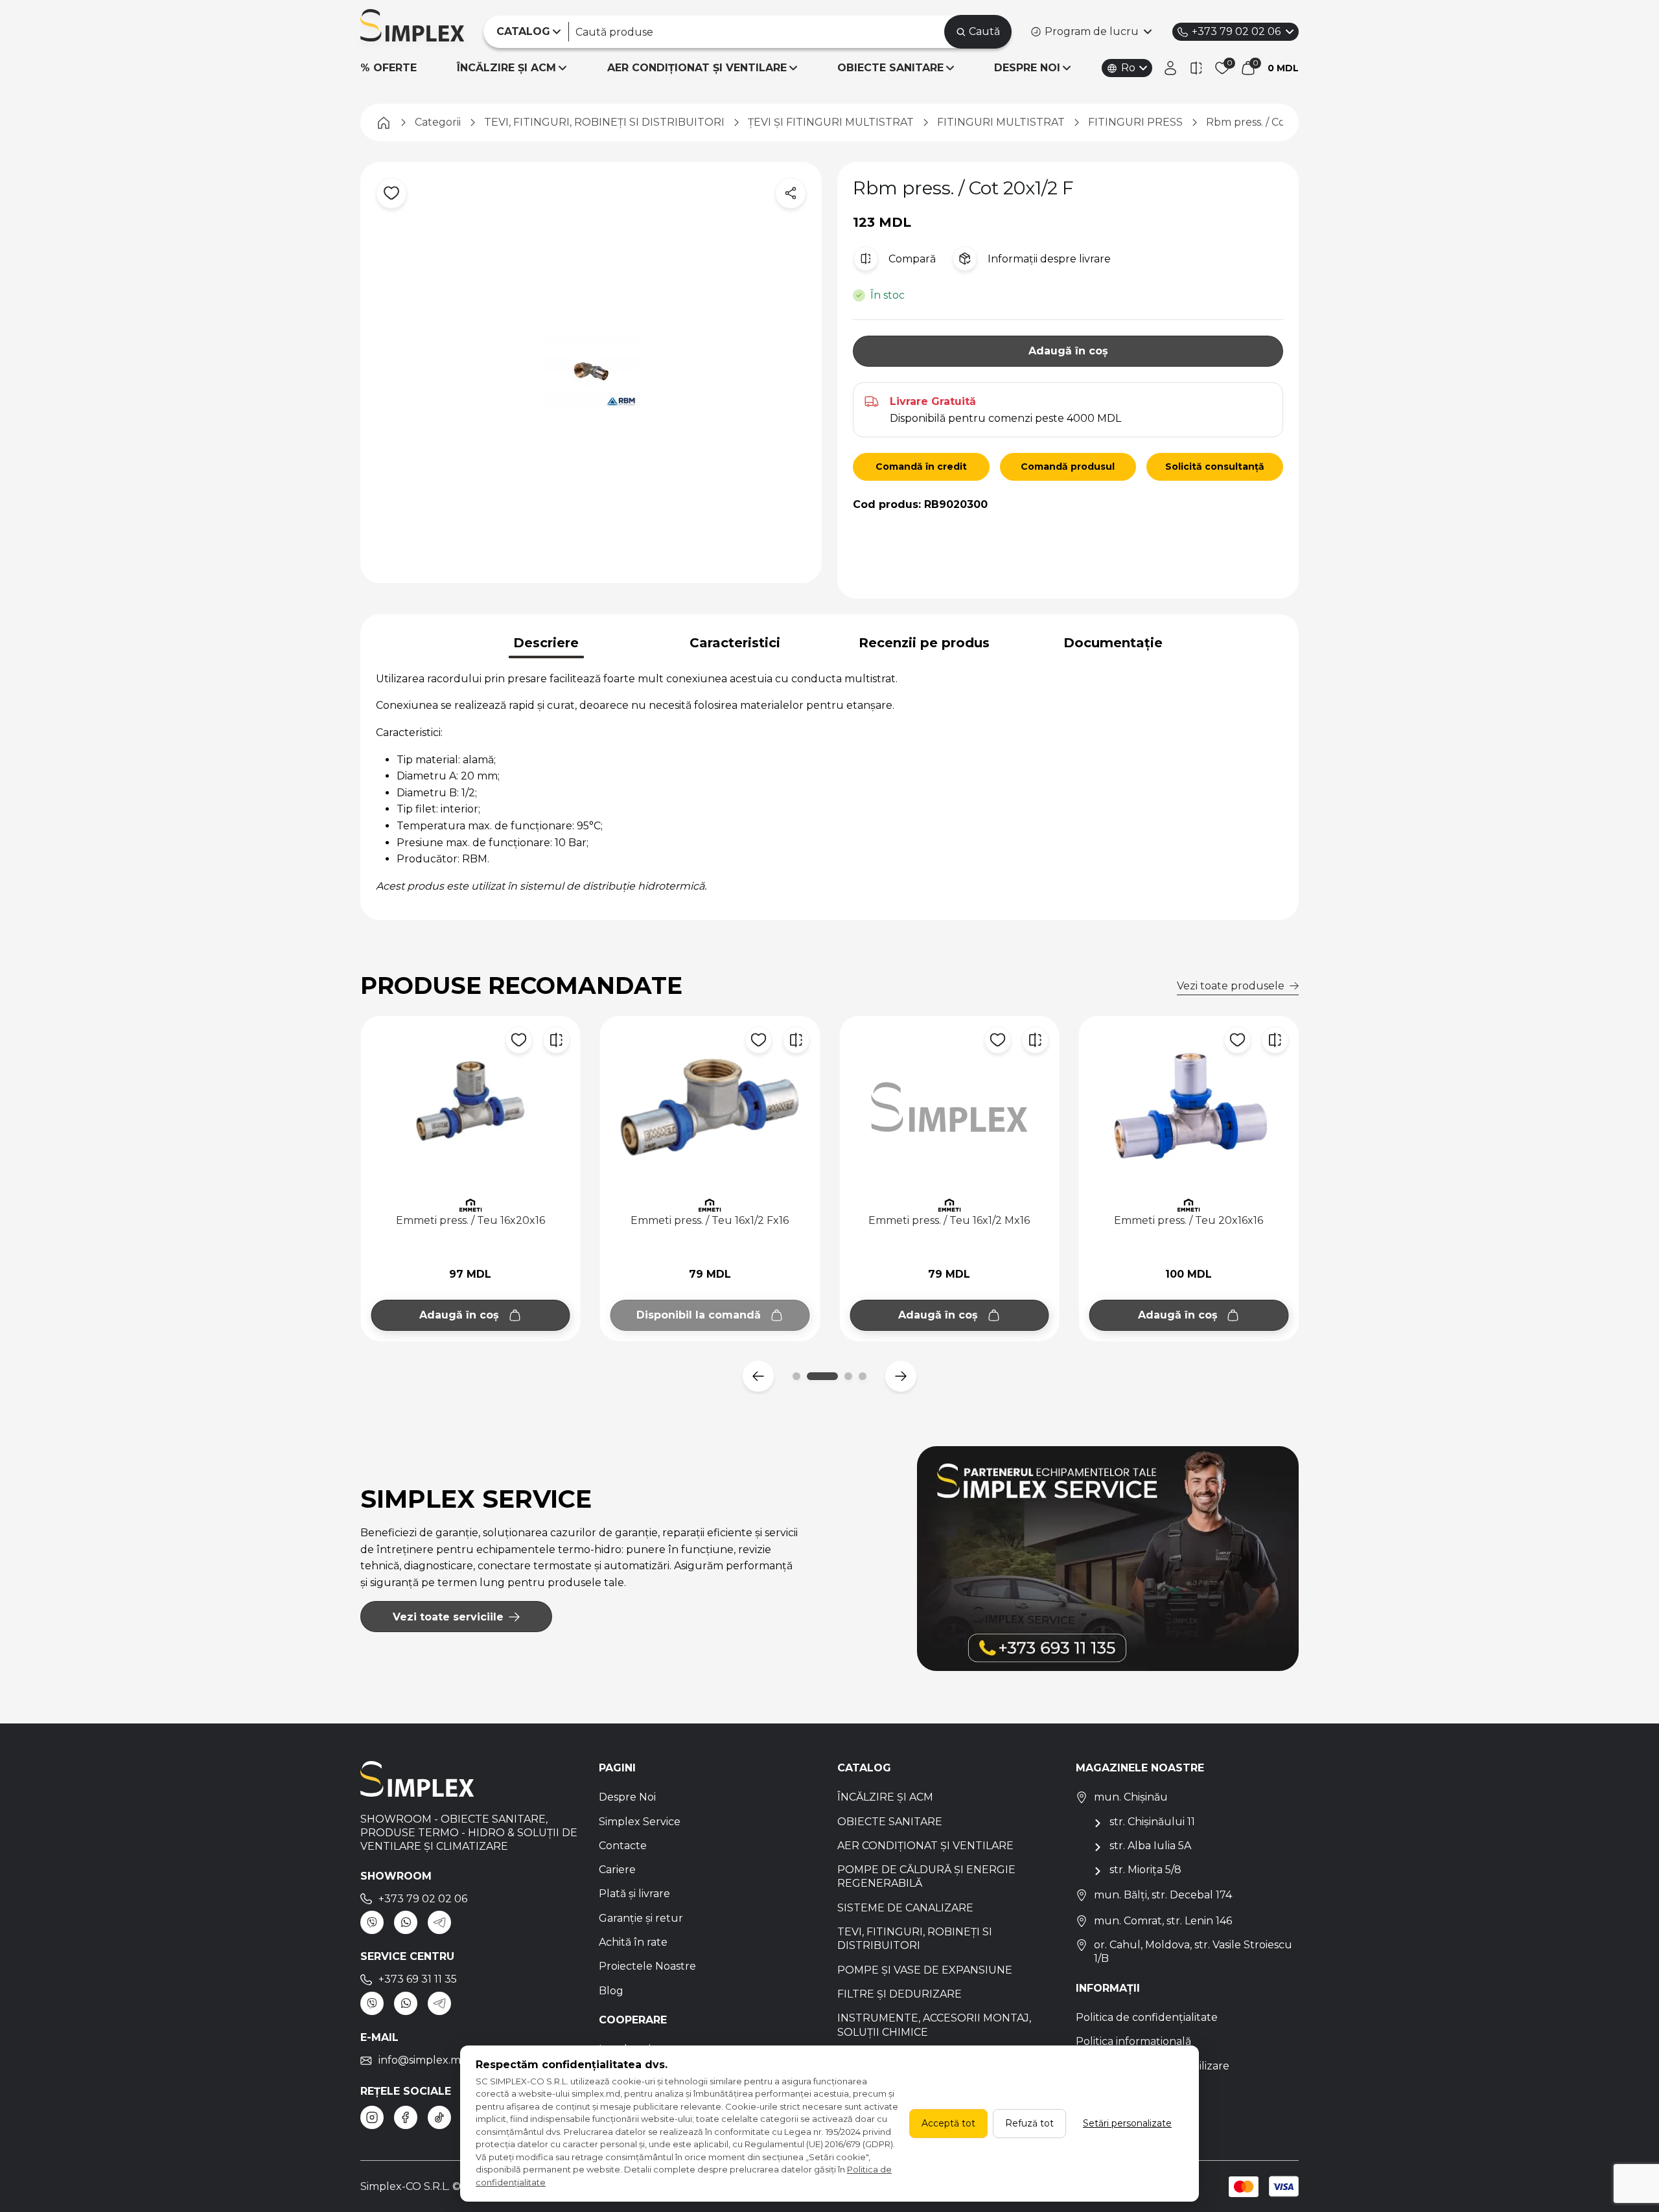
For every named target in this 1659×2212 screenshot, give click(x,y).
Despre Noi (627, 1797)
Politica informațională (1133, 2041)
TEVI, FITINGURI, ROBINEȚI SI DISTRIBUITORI (915, 1939)
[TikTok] (439, 2117)
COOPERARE (633, 2020)
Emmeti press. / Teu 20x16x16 (949, 1220)
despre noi (1027, 68)
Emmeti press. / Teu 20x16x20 (1189, 1220)
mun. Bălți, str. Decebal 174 (1163, 1895)
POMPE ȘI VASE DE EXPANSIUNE (925, 1970)
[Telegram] (439, 1922)
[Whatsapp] (406, 1922)
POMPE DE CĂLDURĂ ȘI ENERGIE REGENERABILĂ (926, 1876)
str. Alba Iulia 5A (1150, 1846)
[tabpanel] (829, 783)
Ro (1128, 68)
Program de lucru (1092, 31)
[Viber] (372, 1922)
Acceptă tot (948, 2123)
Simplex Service (640, 1822)
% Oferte (389, 68)
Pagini (617, 1768)
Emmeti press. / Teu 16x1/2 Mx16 (710, 1220)
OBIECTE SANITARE (890, 68)
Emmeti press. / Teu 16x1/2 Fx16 (470, 1220)
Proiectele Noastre (647, 1966)
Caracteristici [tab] (735, 643)
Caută (984, 31)
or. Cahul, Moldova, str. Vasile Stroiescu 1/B (1193, 1952)
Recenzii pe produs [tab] (924, 643)
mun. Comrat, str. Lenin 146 (1163, 1921)
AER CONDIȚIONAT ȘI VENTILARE (697, 68)
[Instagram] (372, 2117)
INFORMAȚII (1108, 1988)
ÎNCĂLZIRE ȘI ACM (506, 68)
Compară (912, 259)
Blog (611, 1991)
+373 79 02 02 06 (1236, 31)
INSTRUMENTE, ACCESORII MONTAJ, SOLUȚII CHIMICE (934, 2025)
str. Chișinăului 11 (1152, 1822)
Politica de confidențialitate (1147, 2017)
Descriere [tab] (546, 643)
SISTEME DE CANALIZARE (905, 1908)
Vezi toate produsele (1231, 986)
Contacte (623, 1846)
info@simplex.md (423, 2060)
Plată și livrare (634, 1894)
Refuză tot (1029, 2123)
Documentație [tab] (1113, 643)
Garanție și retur (641, 1918)
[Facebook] (406, 2117)
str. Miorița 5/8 (1145, 1870)
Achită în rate (633, 1942)
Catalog (864, 1768)
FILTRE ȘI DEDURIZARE (899, 1994)
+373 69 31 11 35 (418, 1979)
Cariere (617, 1870)
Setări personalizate (1127, 2123)
